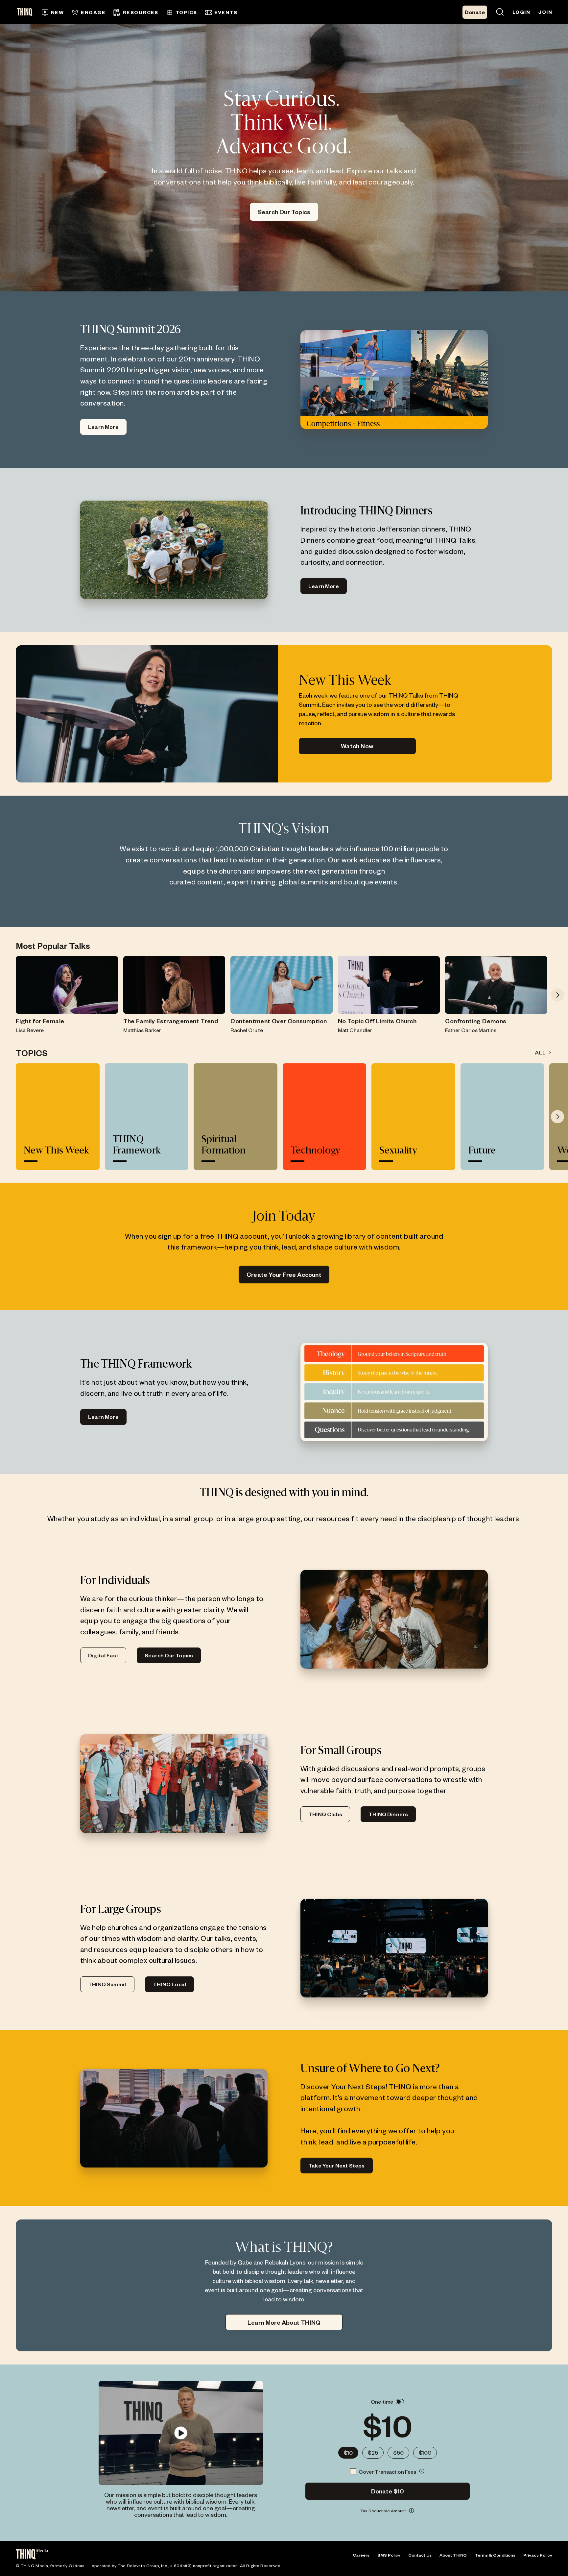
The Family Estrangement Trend (171, 1021)
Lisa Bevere (30, 1030)
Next (557, 995)
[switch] (400, 2402)
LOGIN (521, 12)
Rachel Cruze (247, 1030)
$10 (348, 2452)
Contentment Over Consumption (279, 1021)
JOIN (545, 12)
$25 (373, 2452)
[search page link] (500, 12)
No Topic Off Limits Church (377, 1021)
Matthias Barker (142, 1030)
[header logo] (27, 12)
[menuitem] (53, 12)
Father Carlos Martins (471, 1030)
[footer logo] (32, 2555)
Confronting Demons (476, 1021)
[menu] (208, 12)
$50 (398, 2452)
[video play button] (181, 2433)
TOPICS (186, 12)
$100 (425, 2452)
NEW (57, 12)
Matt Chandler (355, 1030)
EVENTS (226, 12)
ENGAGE (93, 12)
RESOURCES (141, 12)
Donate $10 (388, 2491)
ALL (540, 1052)
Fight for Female (40, 1021)
